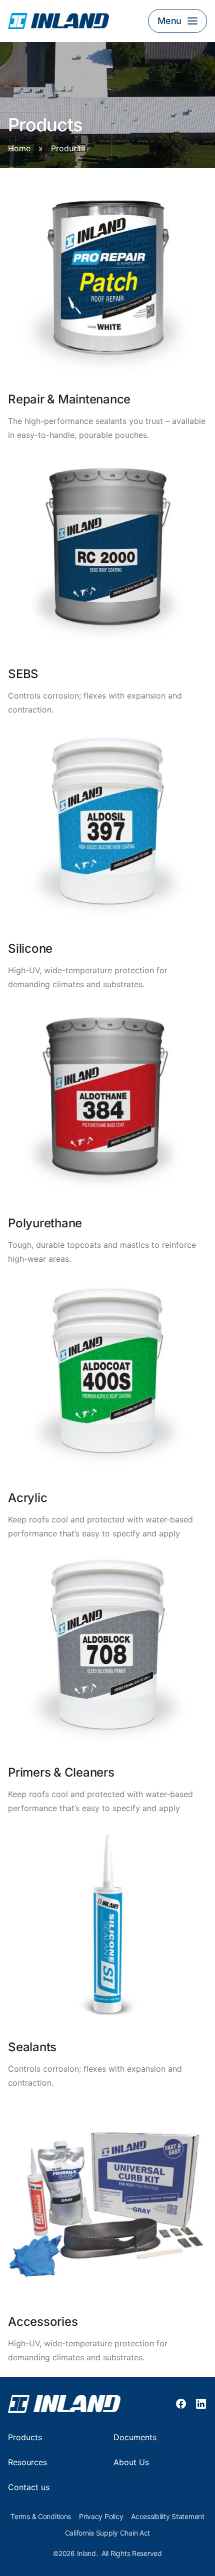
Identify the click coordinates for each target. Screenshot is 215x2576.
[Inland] (73, 21)
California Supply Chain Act (107, 2533)
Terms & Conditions (41, 2517)
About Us (131, 2462)
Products (25, 2437)
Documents (135, 2437)
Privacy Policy (101, 2517)
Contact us (29, 2487)
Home (19, 149)
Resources (27, 2462)
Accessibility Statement (168, 2517)
